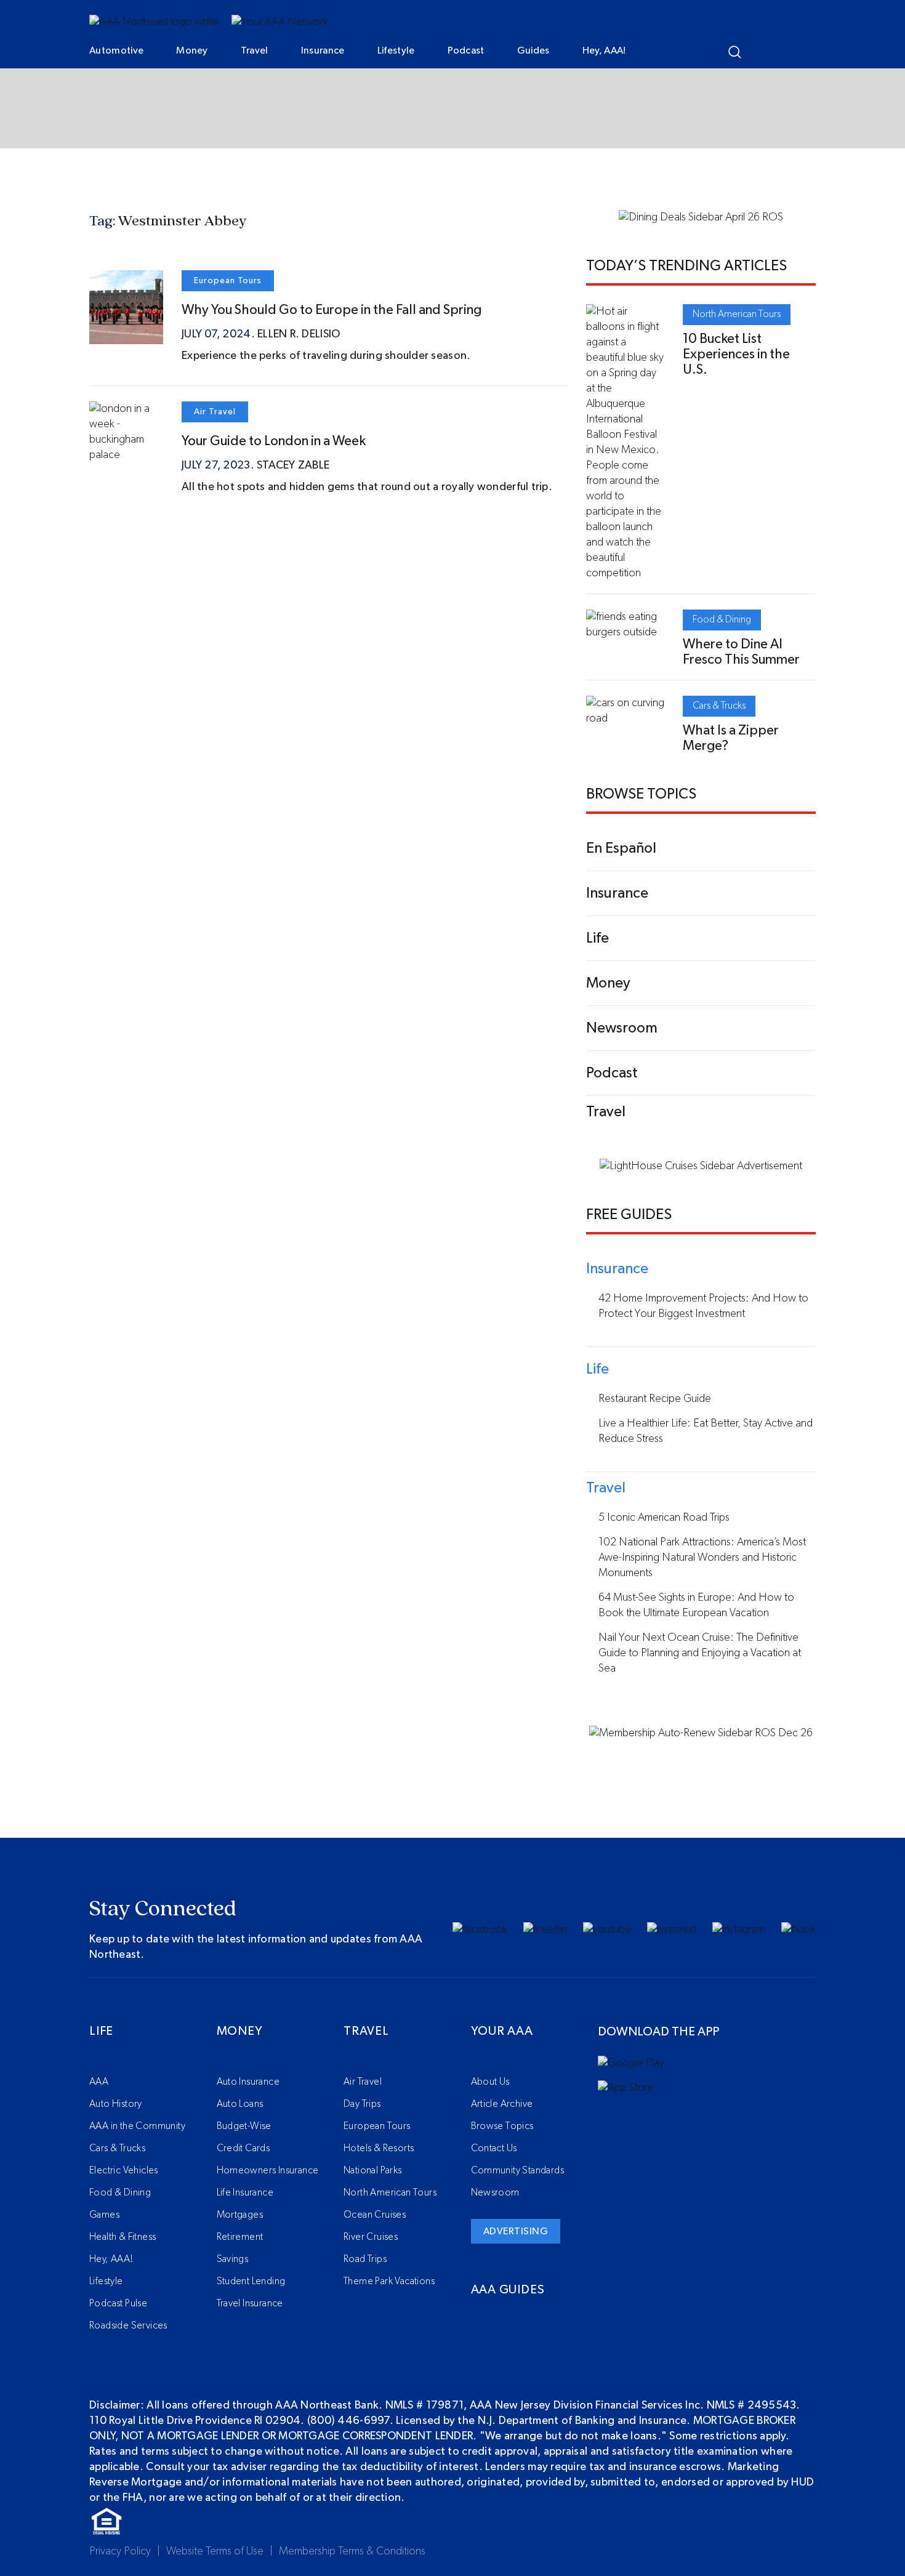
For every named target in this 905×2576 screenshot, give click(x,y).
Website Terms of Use (215, 2551)
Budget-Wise (244, 2126)
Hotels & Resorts (379, 2148)
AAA (99, 2082)
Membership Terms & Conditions (352, 2551)
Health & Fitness (123, 2237)
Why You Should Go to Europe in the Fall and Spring (332, 310)
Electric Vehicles (124, 2170)
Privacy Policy (120, 2551)
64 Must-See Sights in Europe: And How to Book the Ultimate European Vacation (696, 1605)
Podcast (466, 50)
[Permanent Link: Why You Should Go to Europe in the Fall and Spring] (126, 336)
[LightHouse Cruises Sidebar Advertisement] (701, 1166)
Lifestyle (396, 50)
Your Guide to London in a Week (274, 441)
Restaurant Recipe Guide (655, 1399)
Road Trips (365, 2259)
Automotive (116, 50)
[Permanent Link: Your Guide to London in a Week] (126, 455)
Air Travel (215, 412)
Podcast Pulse (118, 2303)
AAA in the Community (137, 2126)
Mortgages (240, 2215)
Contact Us (494, 2148)
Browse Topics (502, 2126)
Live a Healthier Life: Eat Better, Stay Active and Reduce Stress (706, 1431)
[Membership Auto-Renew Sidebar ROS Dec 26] (701, 1733)
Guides (533, 50)
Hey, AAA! (604, 50)
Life (101, 2031)
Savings (233, 2259)
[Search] (735, 52)
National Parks (373, 2170)
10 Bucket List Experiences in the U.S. (736, 354)
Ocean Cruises (375, 2215)
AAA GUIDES (508, 2290)
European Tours (228, 281)
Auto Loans (240, 2104)
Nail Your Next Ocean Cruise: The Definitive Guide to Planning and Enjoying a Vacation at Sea (700, 1653)
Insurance (323, 50)
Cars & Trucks (719, 706)
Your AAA (502, 2031)
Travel (255, 50)
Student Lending (251, 2281)
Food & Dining (722, 619)
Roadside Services (128, 2325)
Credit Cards (243, 2148)
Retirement (240, 2237)
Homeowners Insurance (268, 2170)
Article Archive (502, 2104)
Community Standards (518, 2170)
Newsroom (495, 2192)
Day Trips (362, 2104)
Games (104, 2215)
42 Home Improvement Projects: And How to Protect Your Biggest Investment (703, 1306)
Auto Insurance (248, 2082)
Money (192, 50)
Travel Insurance (250, 2303)
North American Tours (737, 314)
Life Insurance (245, 2192)
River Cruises (371, 2237)
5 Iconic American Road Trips (664, 1518)
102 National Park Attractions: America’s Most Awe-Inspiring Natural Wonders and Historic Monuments (702, 1558)
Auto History (116, 2104)
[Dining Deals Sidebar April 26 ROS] (701, 217)
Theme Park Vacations (389, 2281)
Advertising (516, 2231)
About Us (490, 2082)
